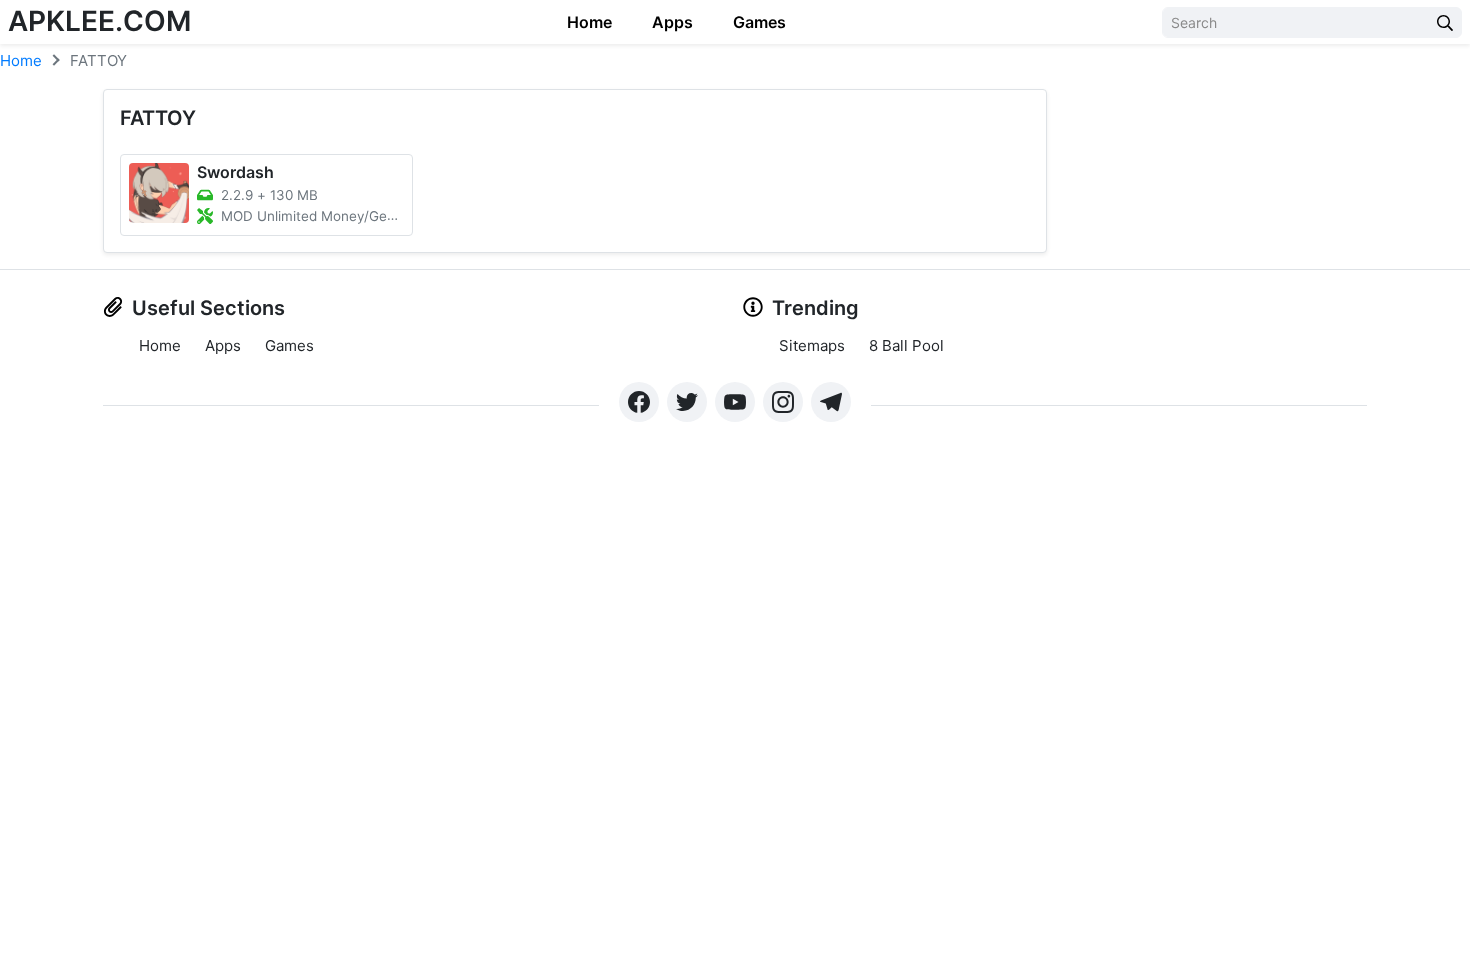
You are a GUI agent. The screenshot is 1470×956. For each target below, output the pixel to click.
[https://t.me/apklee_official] (831, 402)
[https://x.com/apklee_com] (687, 402)
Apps (672, 22)
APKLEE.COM (99, 21)
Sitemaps (812, 345)
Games (759, 22)
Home (589, 22)
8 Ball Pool (906, 345)
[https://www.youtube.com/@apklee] (735, 402)
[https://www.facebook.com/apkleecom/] (639, 402)
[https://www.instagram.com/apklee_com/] (783, 402)
